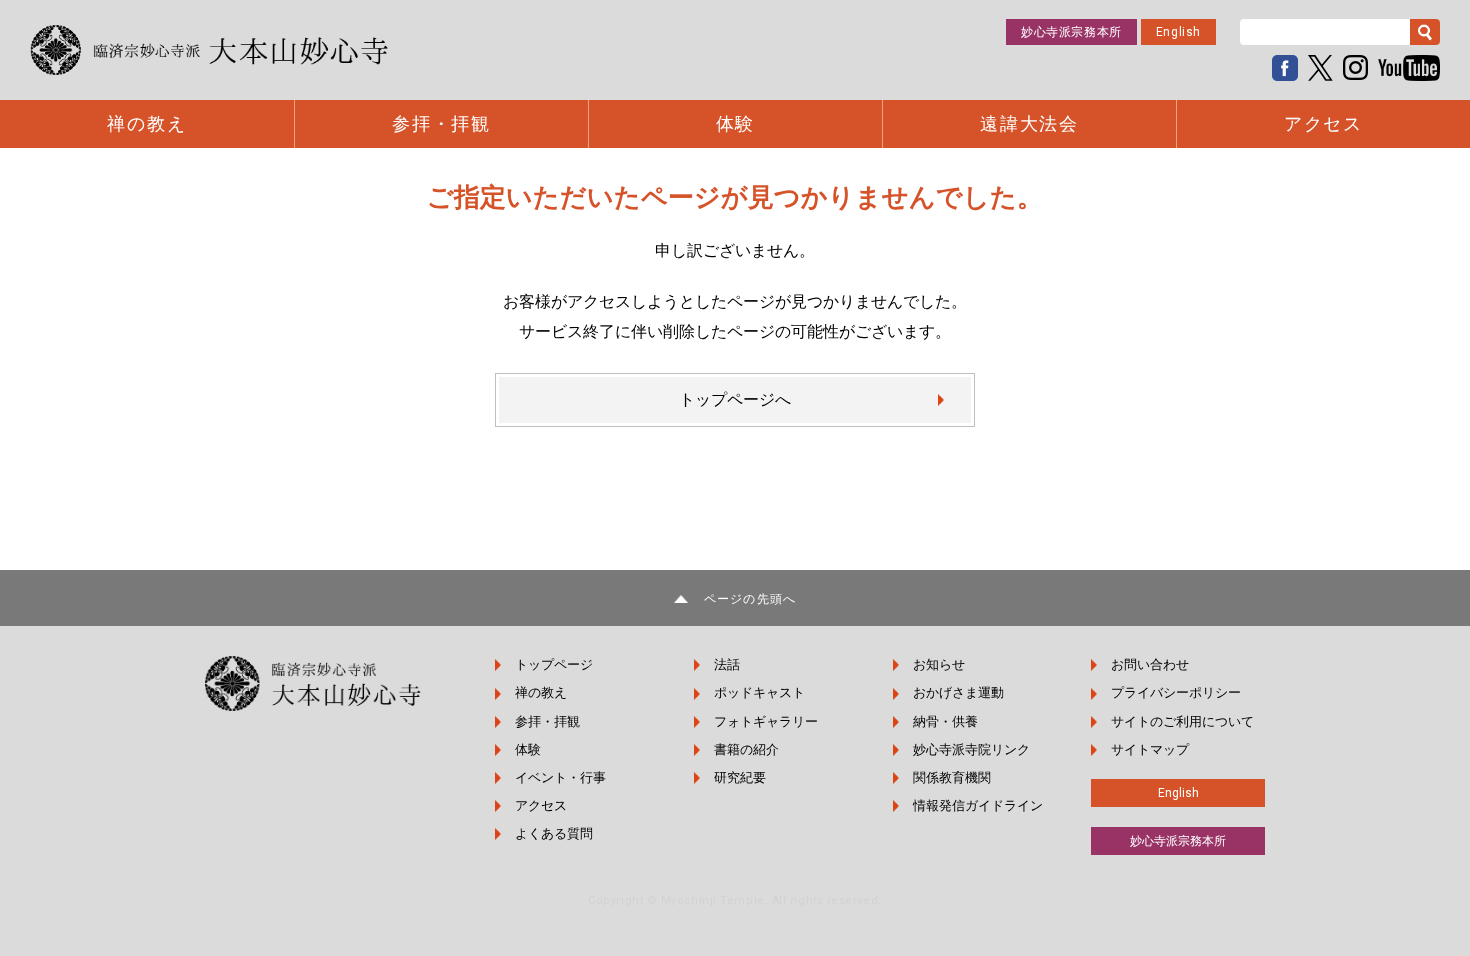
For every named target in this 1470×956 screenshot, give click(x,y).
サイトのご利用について (1182, 721)
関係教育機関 (952, 777)
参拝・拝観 (441, 124)
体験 (736, 124)
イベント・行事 (560, 777)
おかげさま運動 (958, 692)
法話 (727, 664)
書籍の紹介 (746, 749)
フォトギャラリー (766, 721)
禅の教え (146, 124)
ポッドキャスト (759, 692)
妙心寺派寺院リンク (971, 749)
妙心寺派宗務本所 (1071, 32)
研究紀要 (740, 777)
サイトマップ (1150, 749)
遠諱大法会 (1029, 124)
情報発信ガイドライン (978, 805)
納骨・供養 (945, 721)
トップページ (554, 664)
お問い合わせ (1150, 664)
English (1178, 32)
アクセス (1323, 124)
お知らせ (939, 664)
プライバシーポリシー (1176, 692)
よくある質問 (554, 833)
